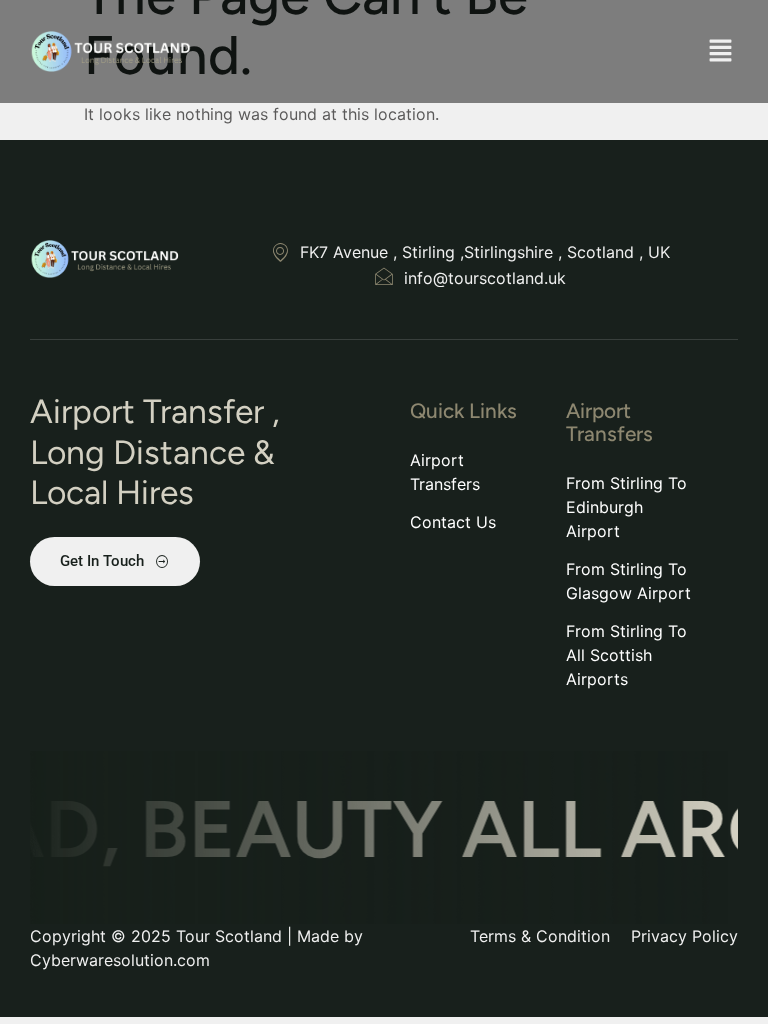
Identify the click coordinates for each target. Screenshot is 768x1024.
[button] (721, 51)
